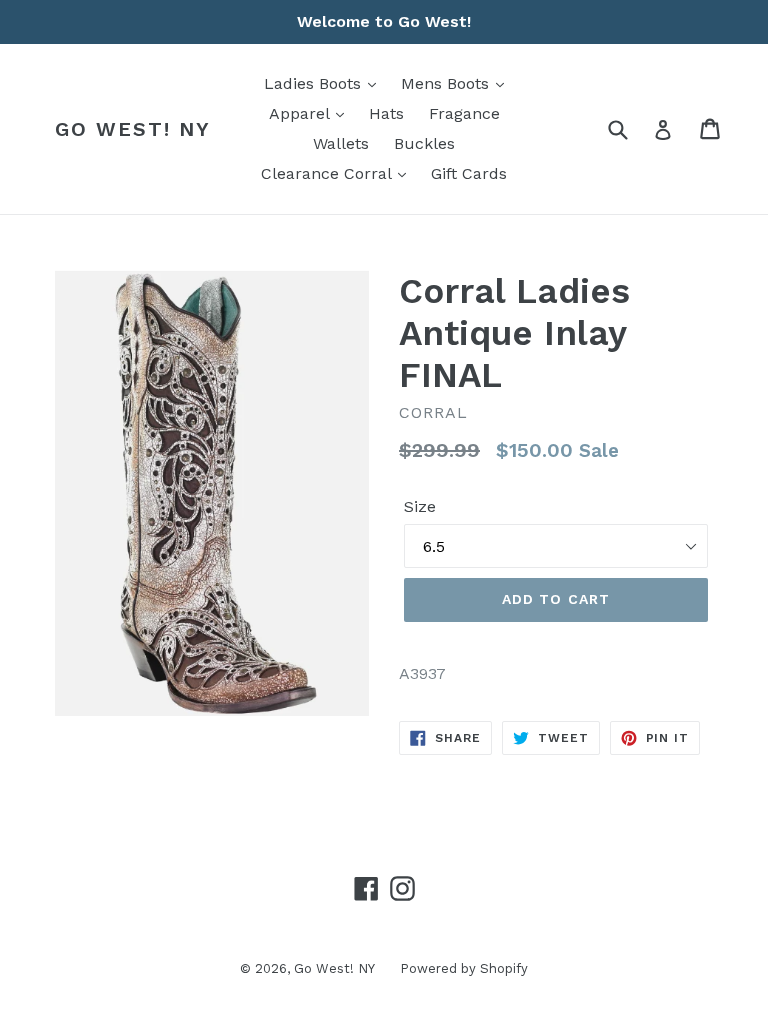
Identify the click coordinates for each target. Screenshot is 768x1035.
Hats (386, 113)
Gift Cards (469, 173)
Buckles (424, 143)
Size (420, 506)
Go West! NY (133, 129)
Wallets (341, 143)
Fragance (464, 113)
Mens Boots (447, 83)
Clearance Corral (328, 173)
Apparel (301, 113)
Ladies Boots (315, 83)
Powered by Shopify (464, 968)
